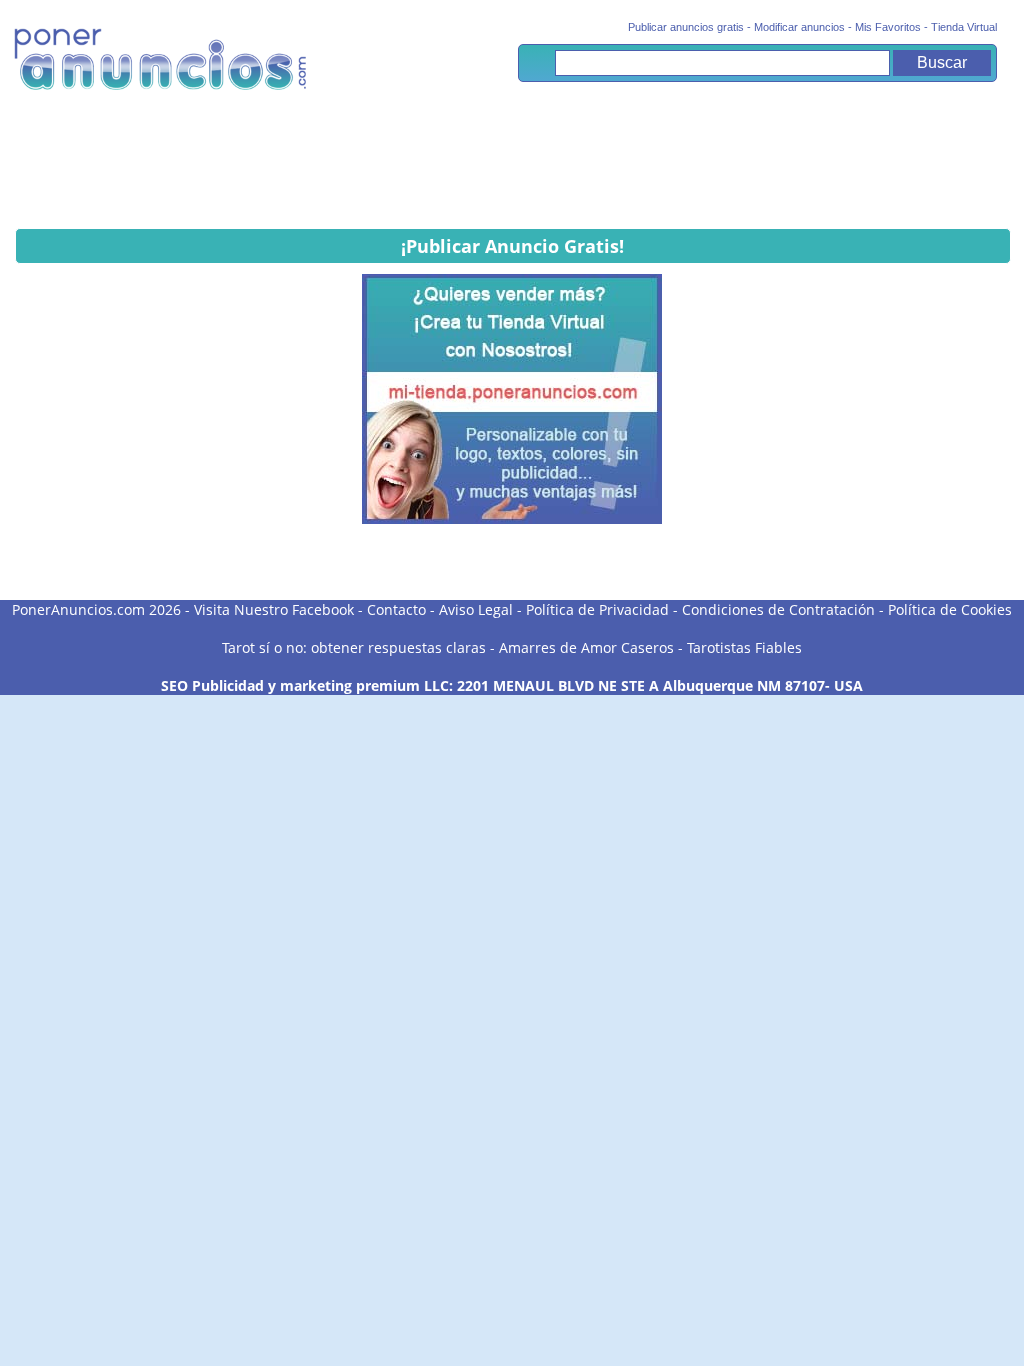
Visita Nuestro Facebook (274, 609)
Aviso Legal (476, 609)
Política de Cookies (950, 609)
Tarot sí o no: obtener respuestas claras (354, 647)
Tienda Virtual (964, 27)
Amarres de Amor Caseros (586, 647)
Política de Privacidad (597, 609)
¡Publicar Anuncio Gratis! (512, 246)
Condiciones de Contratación (778, 609)
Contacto (396, 609)
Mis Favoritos (888, 27)
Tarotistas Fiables (744, 647)
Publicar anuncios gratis (686, 27)
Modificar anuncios (799, 27)
